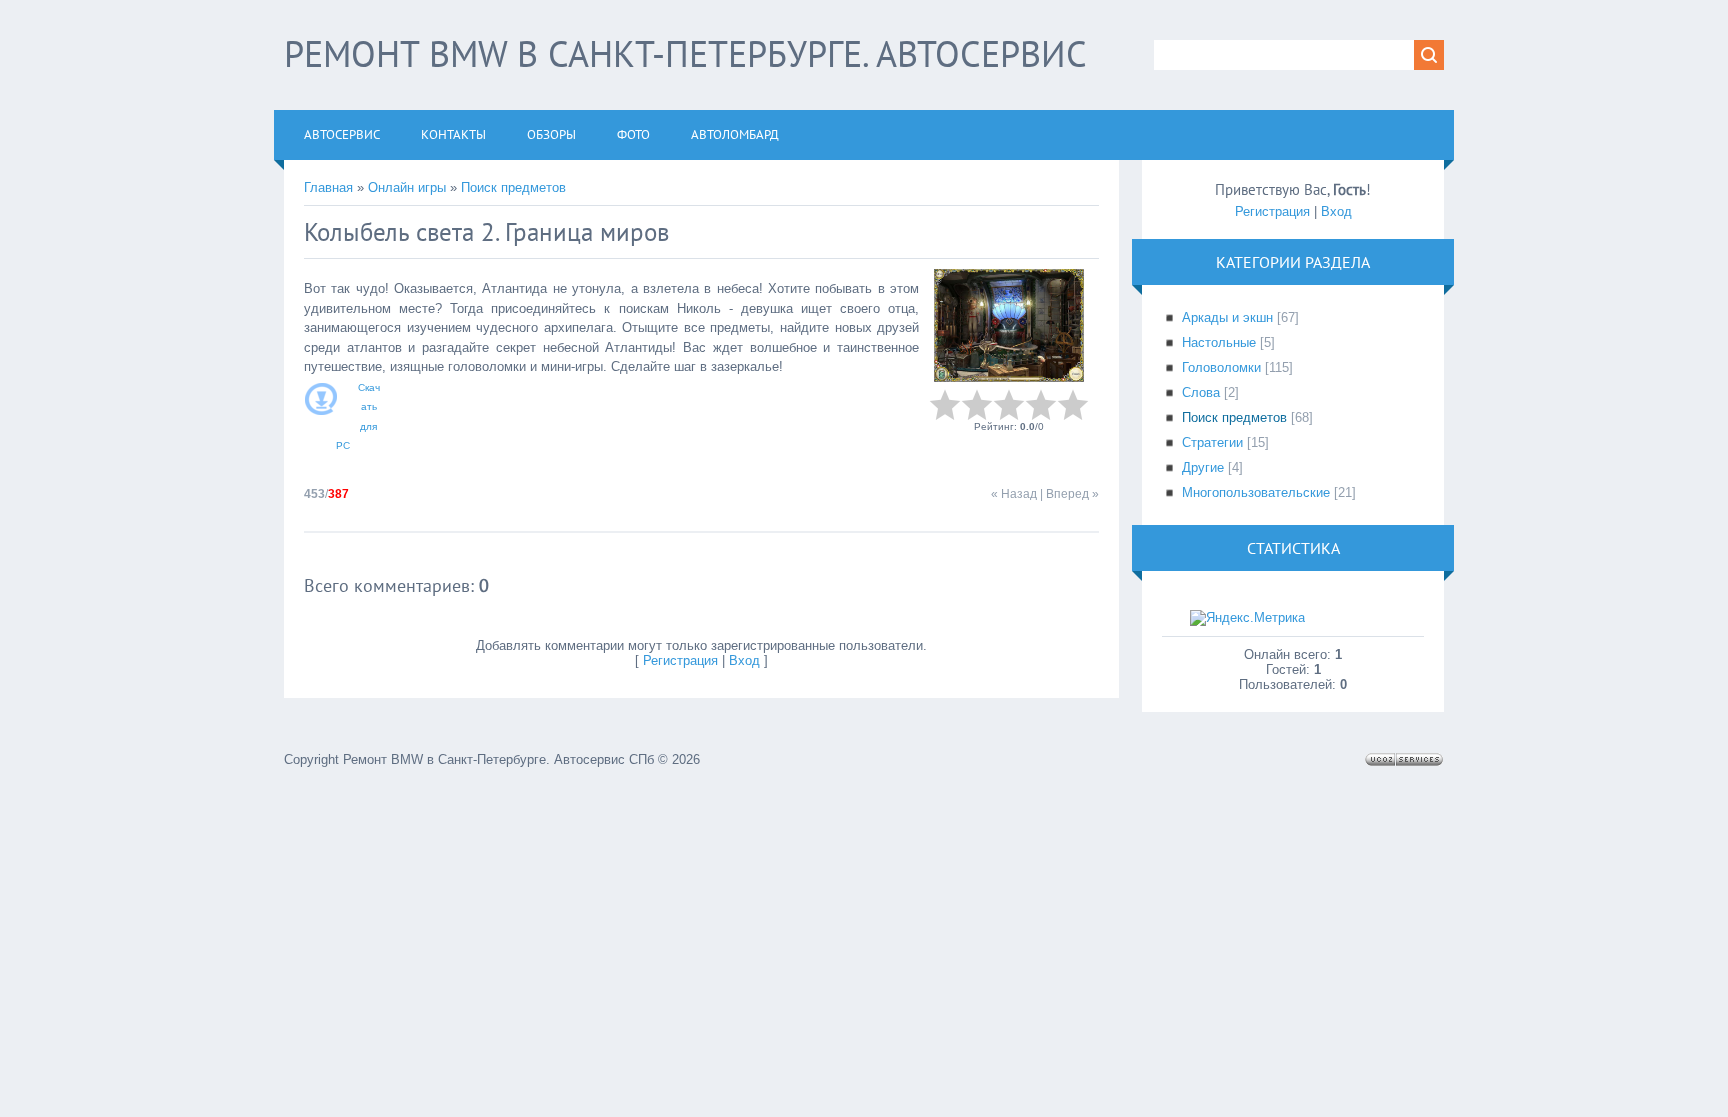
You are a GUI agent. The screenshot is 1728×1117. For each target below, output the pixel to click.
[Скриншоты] (1009, 325)
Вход (744, 660)
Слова (1201, 392)
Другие (1203, 467)
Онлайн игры (407, 187)
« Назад (1014, 494)
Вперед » (1072, 494)
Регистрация (680, 660)
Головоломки (1221, 367)
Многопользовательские (1256, 492)
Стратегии (1212, 442)
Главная (328, 187)
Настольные (1219, 342)
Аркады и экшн (1227, 317)
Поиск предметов (513, 187)
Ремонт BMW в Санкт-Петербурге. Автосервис (685, 53)
